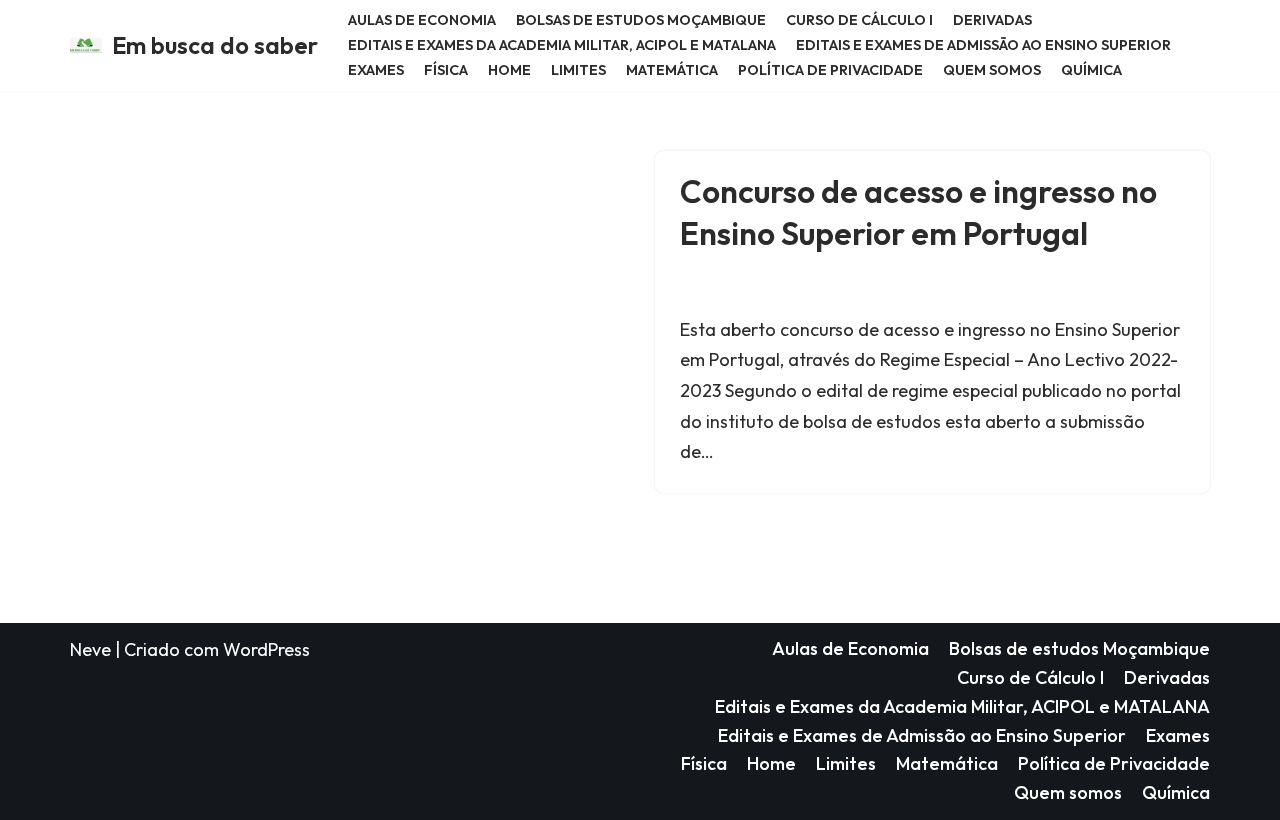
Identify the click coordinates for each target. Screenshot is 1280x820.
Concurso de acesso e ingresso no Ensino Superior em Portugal (918, 212)
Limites (578, 70)
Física (446, 70)
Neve (90, 649)
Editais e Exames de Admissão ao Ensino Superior (983, 45)
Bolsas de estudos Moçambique (641, 20)
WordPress (266, 649)
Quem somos (992, 70)
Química (1091, 70)
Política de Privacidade (830, 70)
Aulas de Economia (422, 20)
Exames (376, 70)
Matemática (672, 70)
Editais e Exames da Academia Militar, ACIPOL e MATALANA (562, 45)
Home (509, 70)
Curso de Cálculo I (859, 20)
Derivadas (992, 20)
